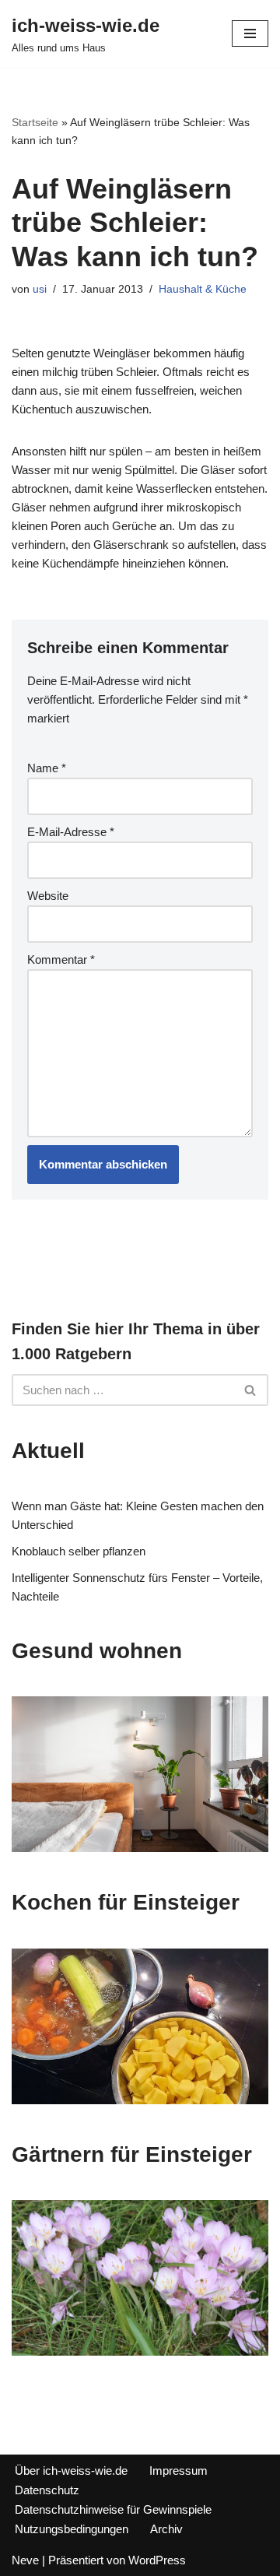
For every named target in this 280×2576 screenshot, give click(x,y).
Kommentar (61, 959)
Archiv (166, 2529)
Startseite (35, 122)
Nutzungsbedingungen (72, 2529)
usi (40, 289)
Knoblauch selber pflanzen (79, 1551)
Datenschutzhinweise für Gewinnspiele (113, 2509)
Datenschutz (47, 2490)
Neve (25, 2560)
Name (47, 768)
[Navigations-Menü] (250, 33)
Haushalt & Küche (203, 289)
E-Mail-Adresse (71, 832)
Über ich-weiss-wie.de (71, 2471)
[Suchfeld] (251, 1390)
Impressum (178, 2471)
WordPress (157, 2560)
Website (48, 896)
